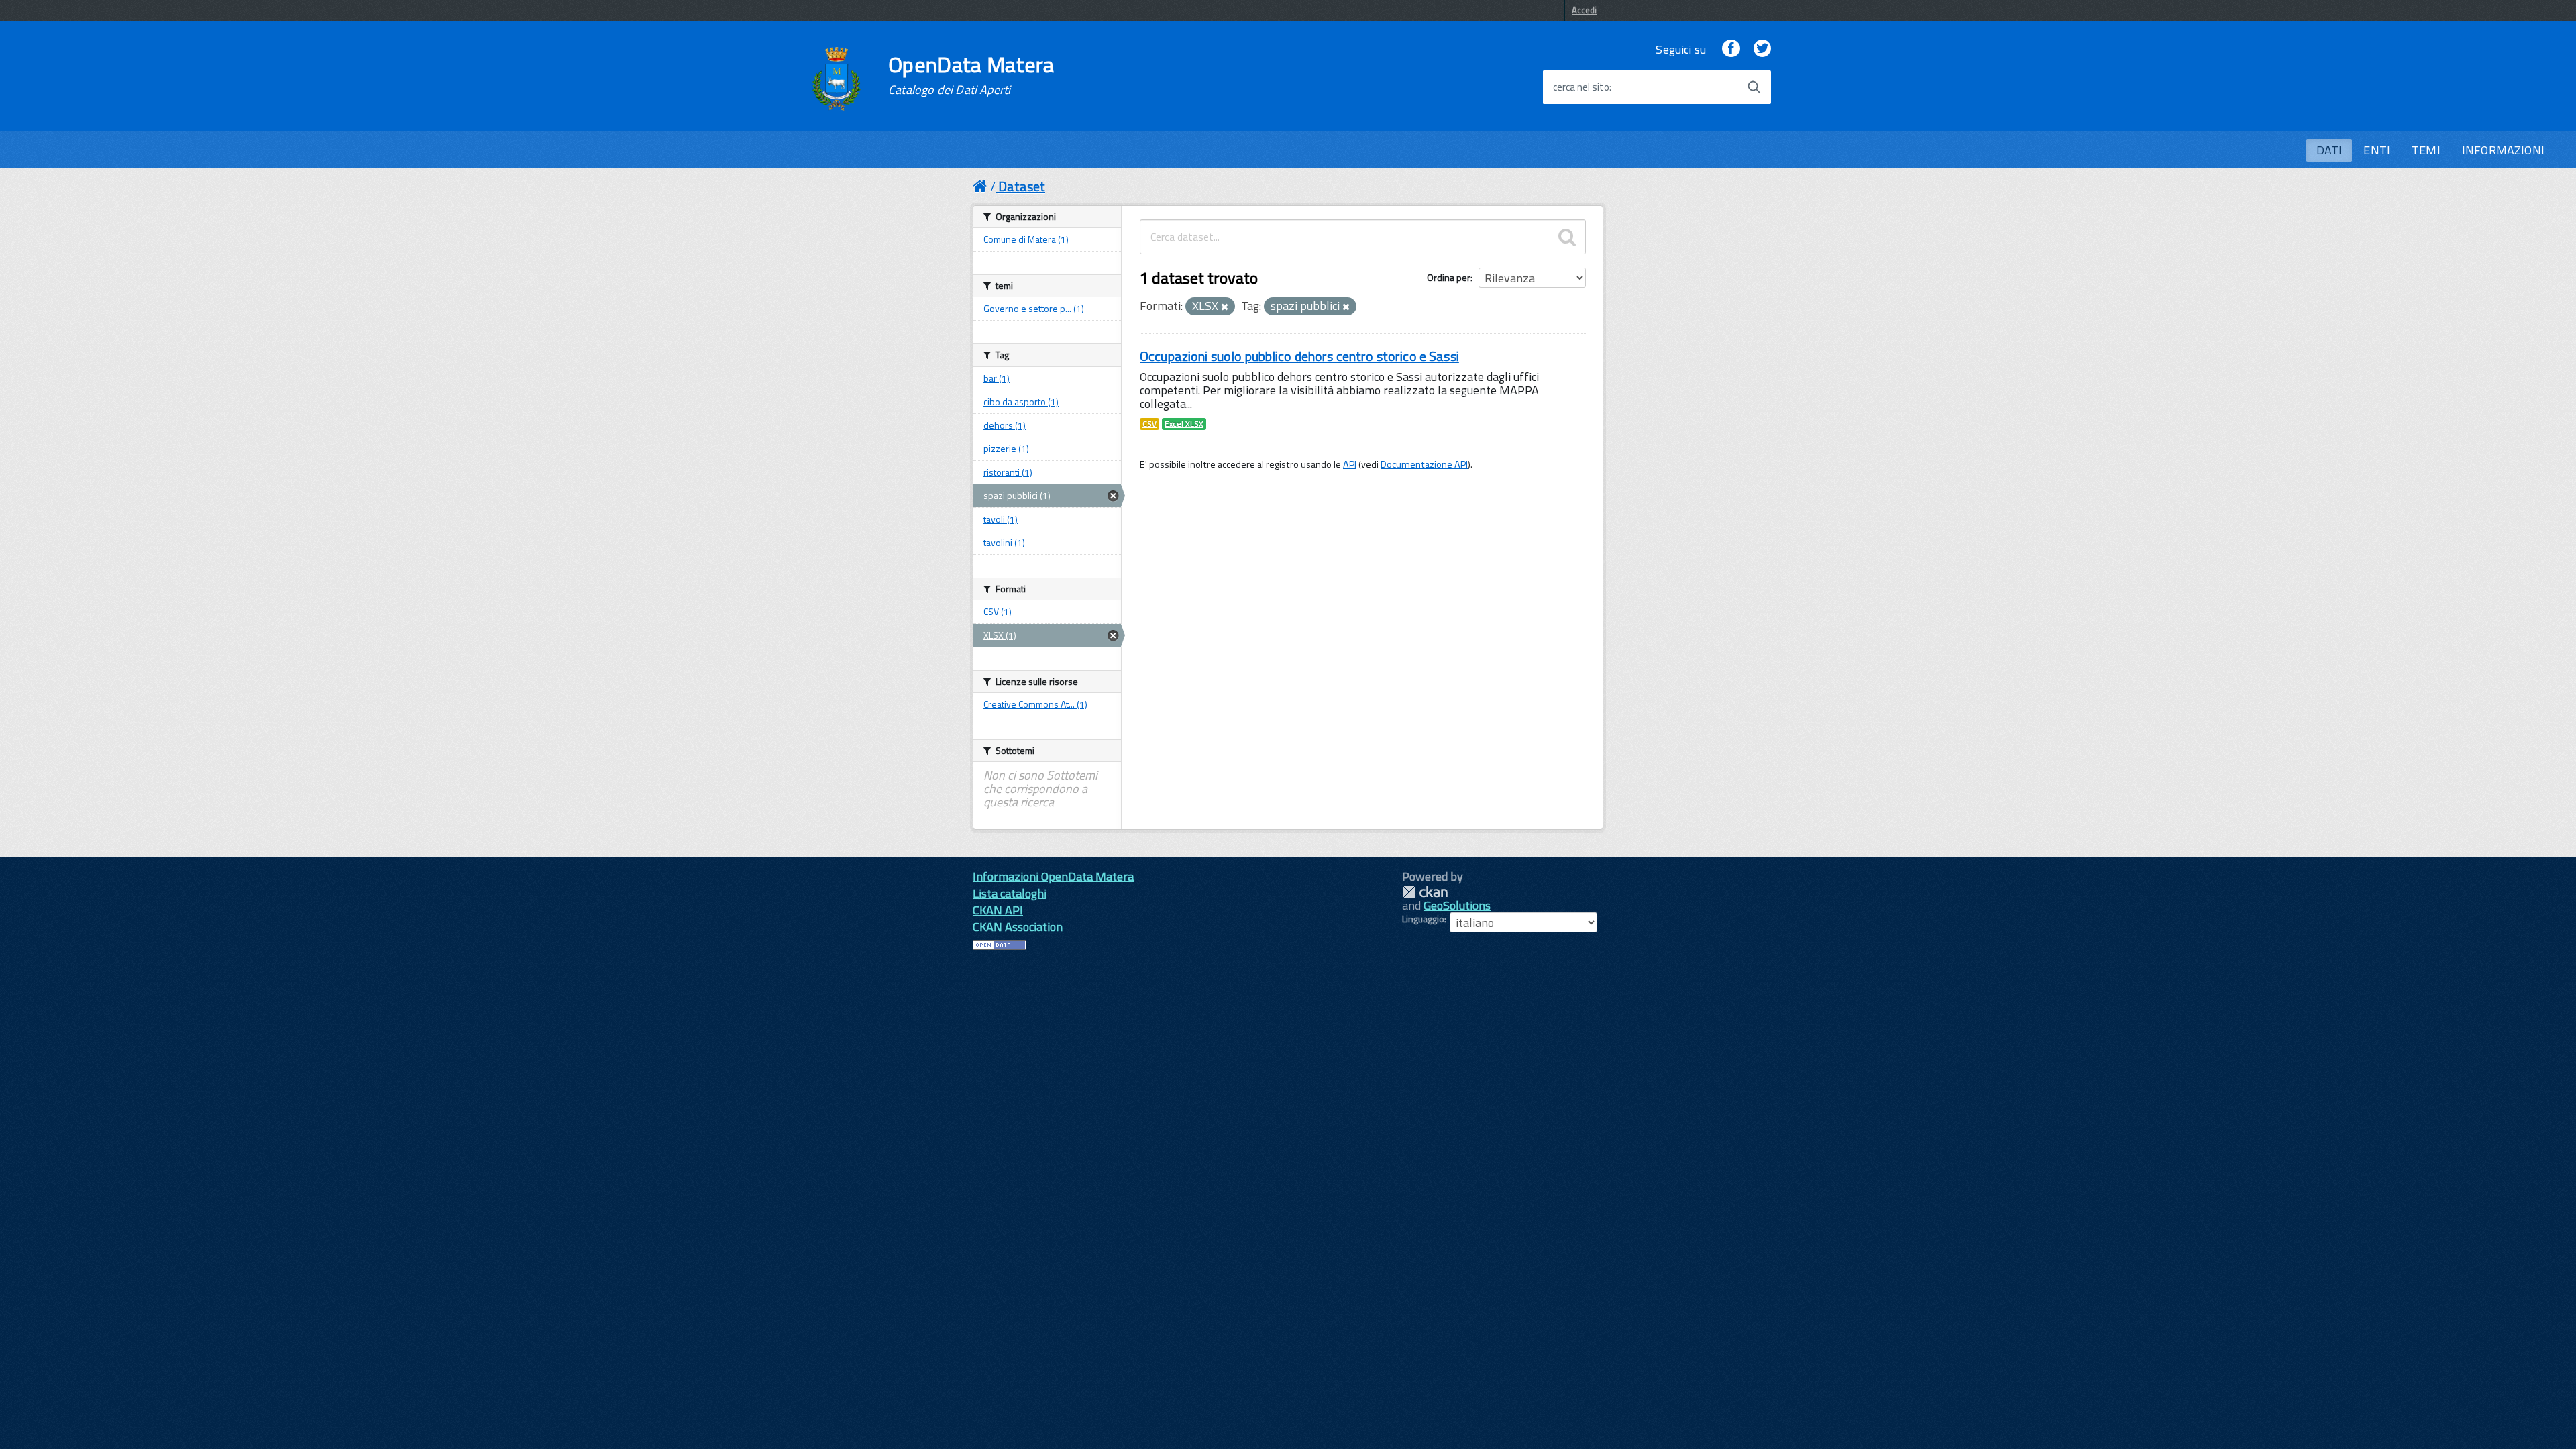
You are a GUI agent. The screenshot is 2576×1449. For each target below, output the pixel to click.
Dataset (1022, 186)
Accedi (1584, 10)
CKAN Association (1018, 927)
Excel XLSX (1184, 424)
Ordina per (1449, 277)
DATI (2329, 150)
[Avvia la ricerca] (1754, 87)
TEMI (2426, 150)
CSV (1149, 424)
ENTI (2377, 150)
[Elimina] (1225, 307)
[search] (1567, 237)
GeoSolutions (1457, 905)
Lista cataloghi (1010, 893)
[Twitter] (1762, 49)
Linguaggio (1423, 919)
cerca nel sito (1581, 87)
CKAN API (998, 910)
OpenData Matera (971, 75)
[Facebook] (1731, 49)
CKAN (1425, 892)
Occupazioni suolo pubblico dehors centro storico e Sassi (1299, 356)
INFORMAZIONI (2503, 150)
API (1350, 464)
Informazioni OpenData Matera (1053, 876)
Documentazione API (1424, 464)
